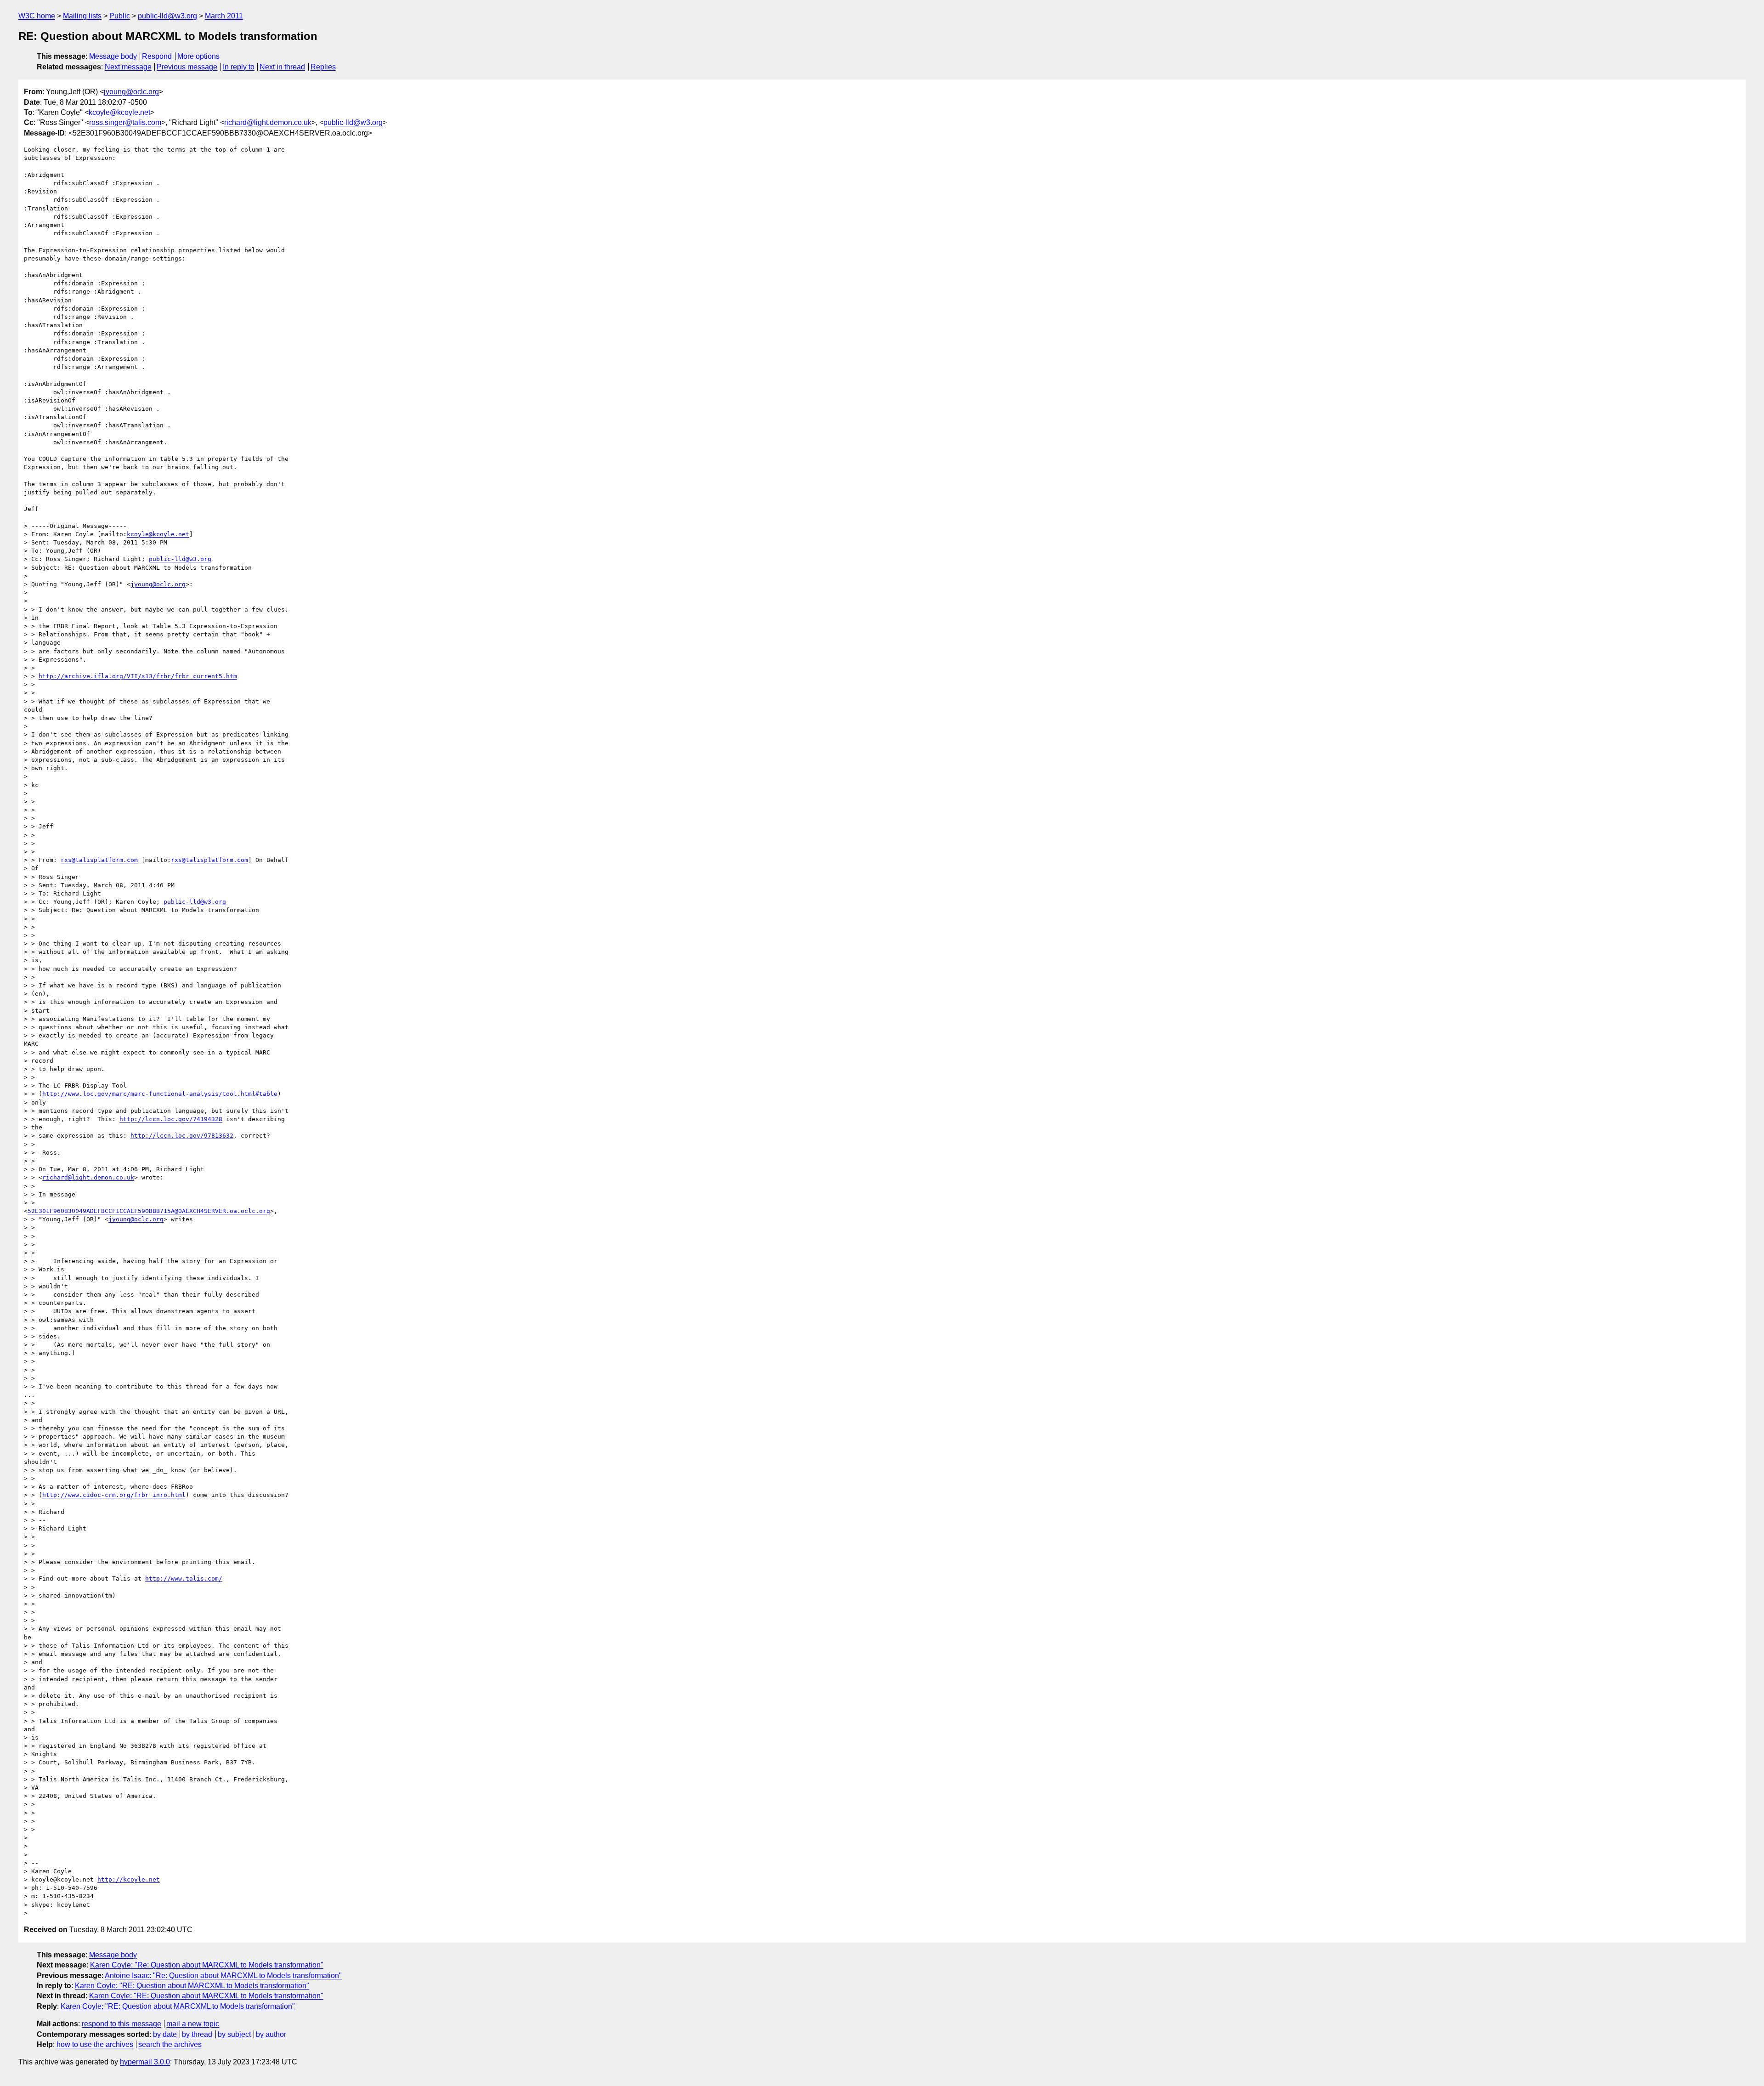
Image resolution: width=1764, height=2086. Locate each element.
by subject (234, 2034)
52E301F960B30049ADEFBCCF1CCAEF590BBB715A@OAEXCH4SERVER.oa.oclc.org (149, 1211)
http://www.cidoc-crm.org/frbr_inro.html (114, 1495)
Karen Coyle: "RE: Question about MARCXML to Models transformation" (192, 1986)
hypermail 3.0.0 (145, 2062)
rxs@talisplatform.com (99, 860)
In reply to (239, 67)
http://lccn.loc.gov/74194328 (171, 1119)
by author (271, 2034)
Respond (157, 56)
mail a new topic (193, 2024)
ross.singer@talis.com (125, 122)
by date (165, 2034)
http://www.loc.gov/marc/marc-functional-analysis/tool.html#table (160, 1094)
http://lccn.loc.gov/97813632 (182, 1136)
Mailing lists (82, 16)
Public (120, 16)
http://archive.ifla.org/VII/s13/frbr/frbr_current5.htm (138, 676)
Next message (128, 67)
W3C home (37, 16)
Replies (323, 67)
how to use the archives (95, 2044)
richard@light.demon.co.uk (268, 122)
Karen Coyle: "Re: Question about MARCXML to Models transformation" (207, 1965)
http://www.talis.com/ (184, 1579)
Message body (113, 56)
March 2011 (224, 16)
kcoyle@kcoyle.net (119, 112)
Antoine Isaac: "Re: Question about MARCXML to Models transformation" (223, 1975)
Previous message (187, 67)
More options (198, 56)
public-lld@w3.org (167, 16)
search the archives (170, 2044)
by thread (197, 2034)
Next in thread (282, 67)
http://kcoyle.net (129, 1879)
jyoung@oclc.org (131, 92)
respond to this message (122, 2024)
